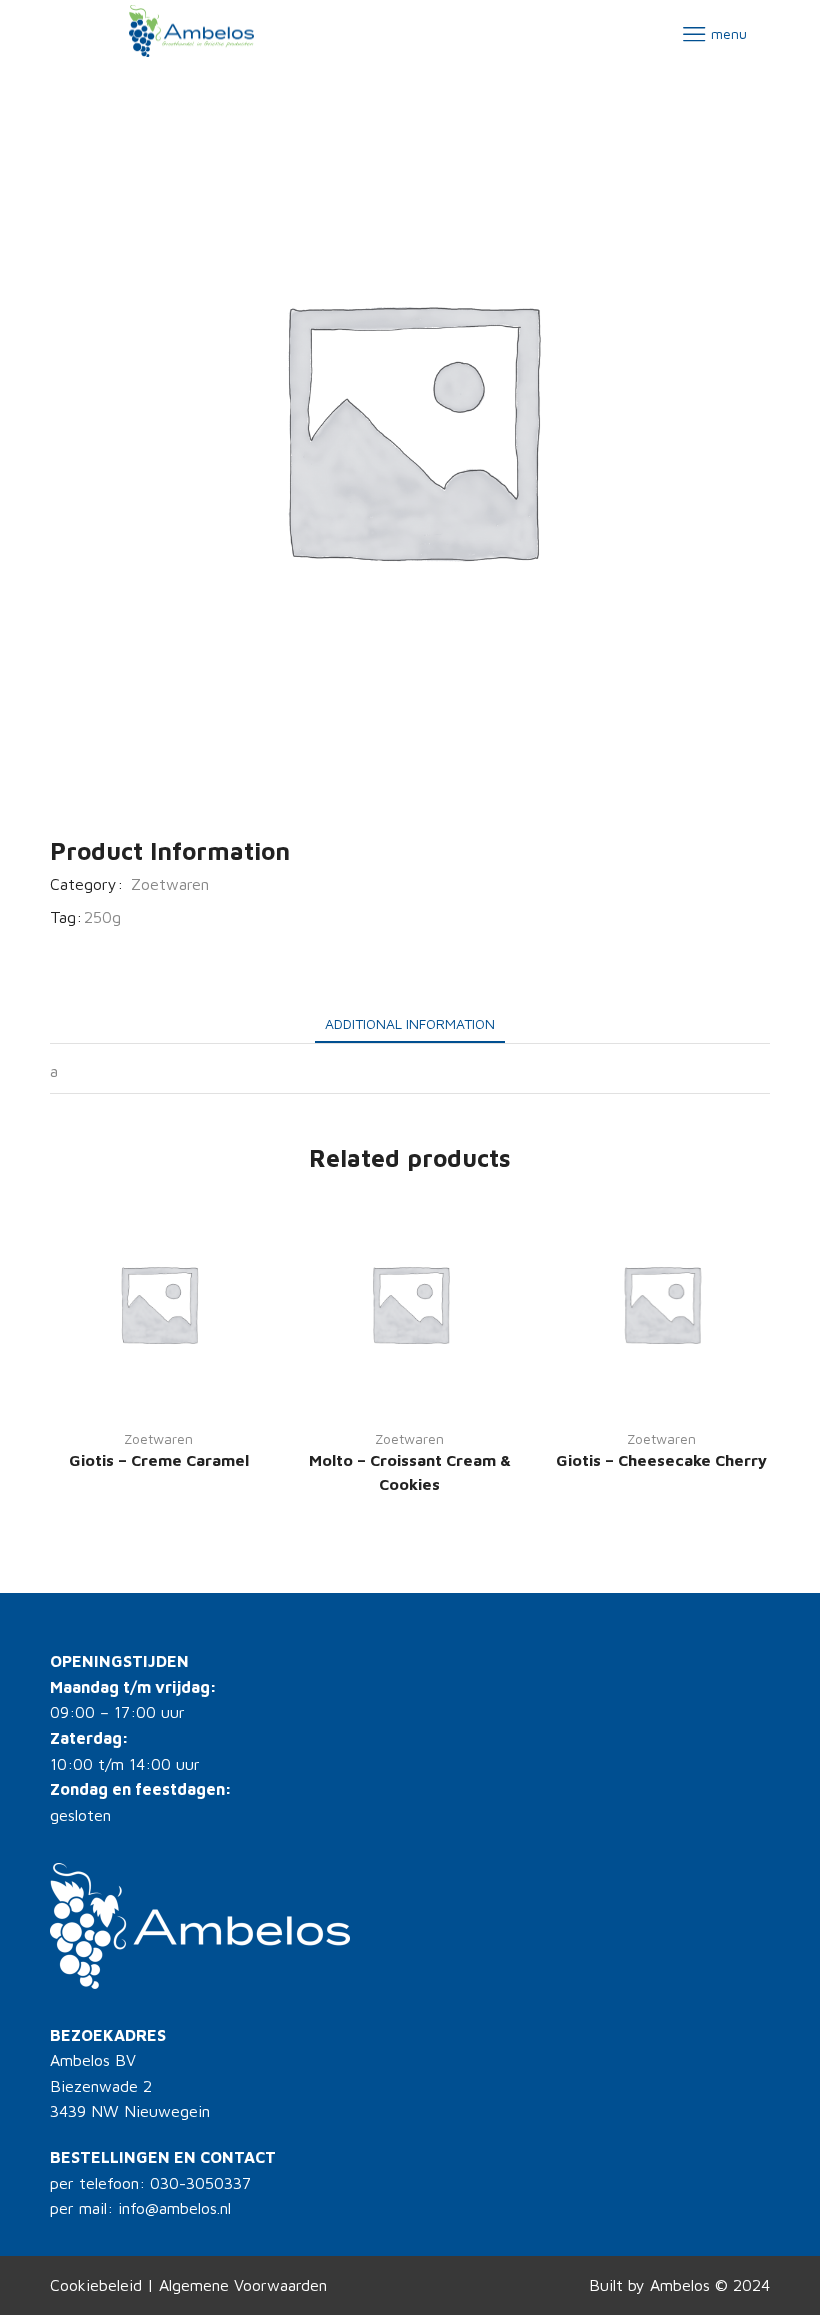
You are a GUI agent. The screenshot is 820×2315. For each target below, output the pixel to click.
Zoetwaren (170, 884)
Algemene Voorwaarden (243, 2285)
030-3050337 (200, 2183)
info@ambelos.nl (174, 2208)
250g (102, 917)
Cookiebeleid (96, 2285)
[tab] (410, 1023)
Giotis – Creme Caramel (159, 1460)
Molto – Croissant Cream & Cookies (410, 1472)
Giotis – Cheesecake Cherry (661, 1460)
